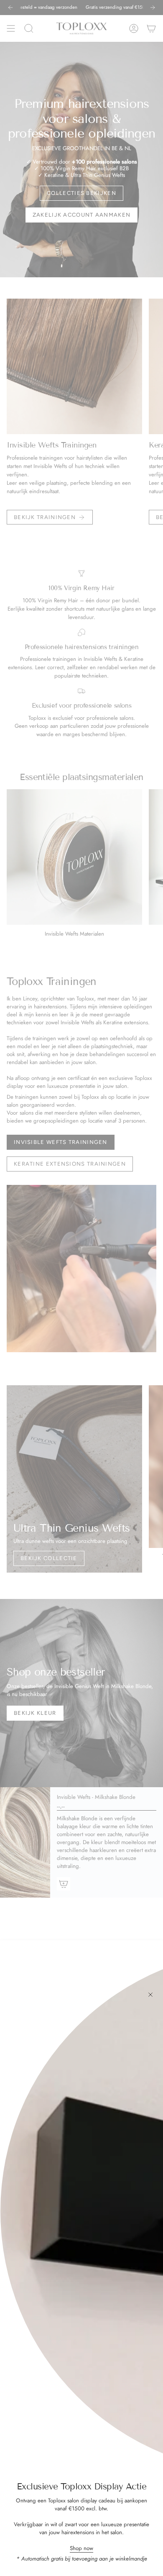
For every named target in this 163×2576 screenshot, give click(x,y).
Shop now (81, 2548)
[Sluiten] (150, 1995)
